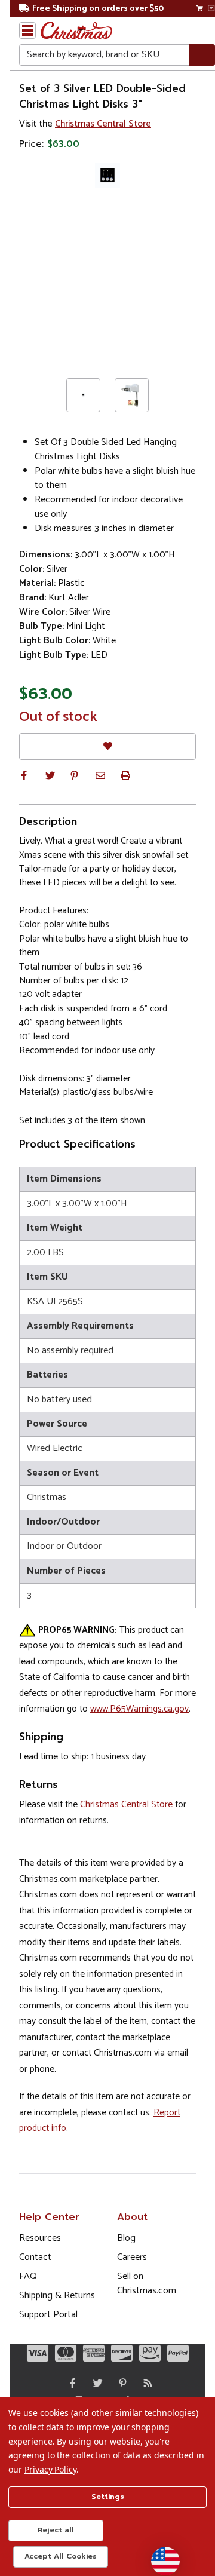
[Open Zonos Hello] (159, 2555)
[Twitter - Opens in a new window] (95, 2383)
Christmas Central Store (103, 124)
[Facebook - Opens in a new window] (70, 2383)
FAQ (28, 2276)
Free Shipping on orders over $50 (98, 9)
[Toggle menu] (27, 30)
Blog (126, 2238)
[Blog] (145, 2383)
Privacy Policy (50, 2469)
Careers (132, 2257)
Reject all (56, 2530)
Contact (35, 2257)
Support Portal (48, 2315)
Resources (40, 2238)
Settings (108, 2497)
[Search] (202, 55)
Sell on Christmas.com (147, 2284)
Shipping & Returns (57, 2296)
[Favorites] (107, 746)
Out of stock (58, 717)
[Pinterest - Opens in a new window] (120, 2383)
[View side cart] (211, 8)
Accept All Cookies (61, 2556)
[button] (24, 775)
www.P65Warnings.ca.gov (139, 1709)
